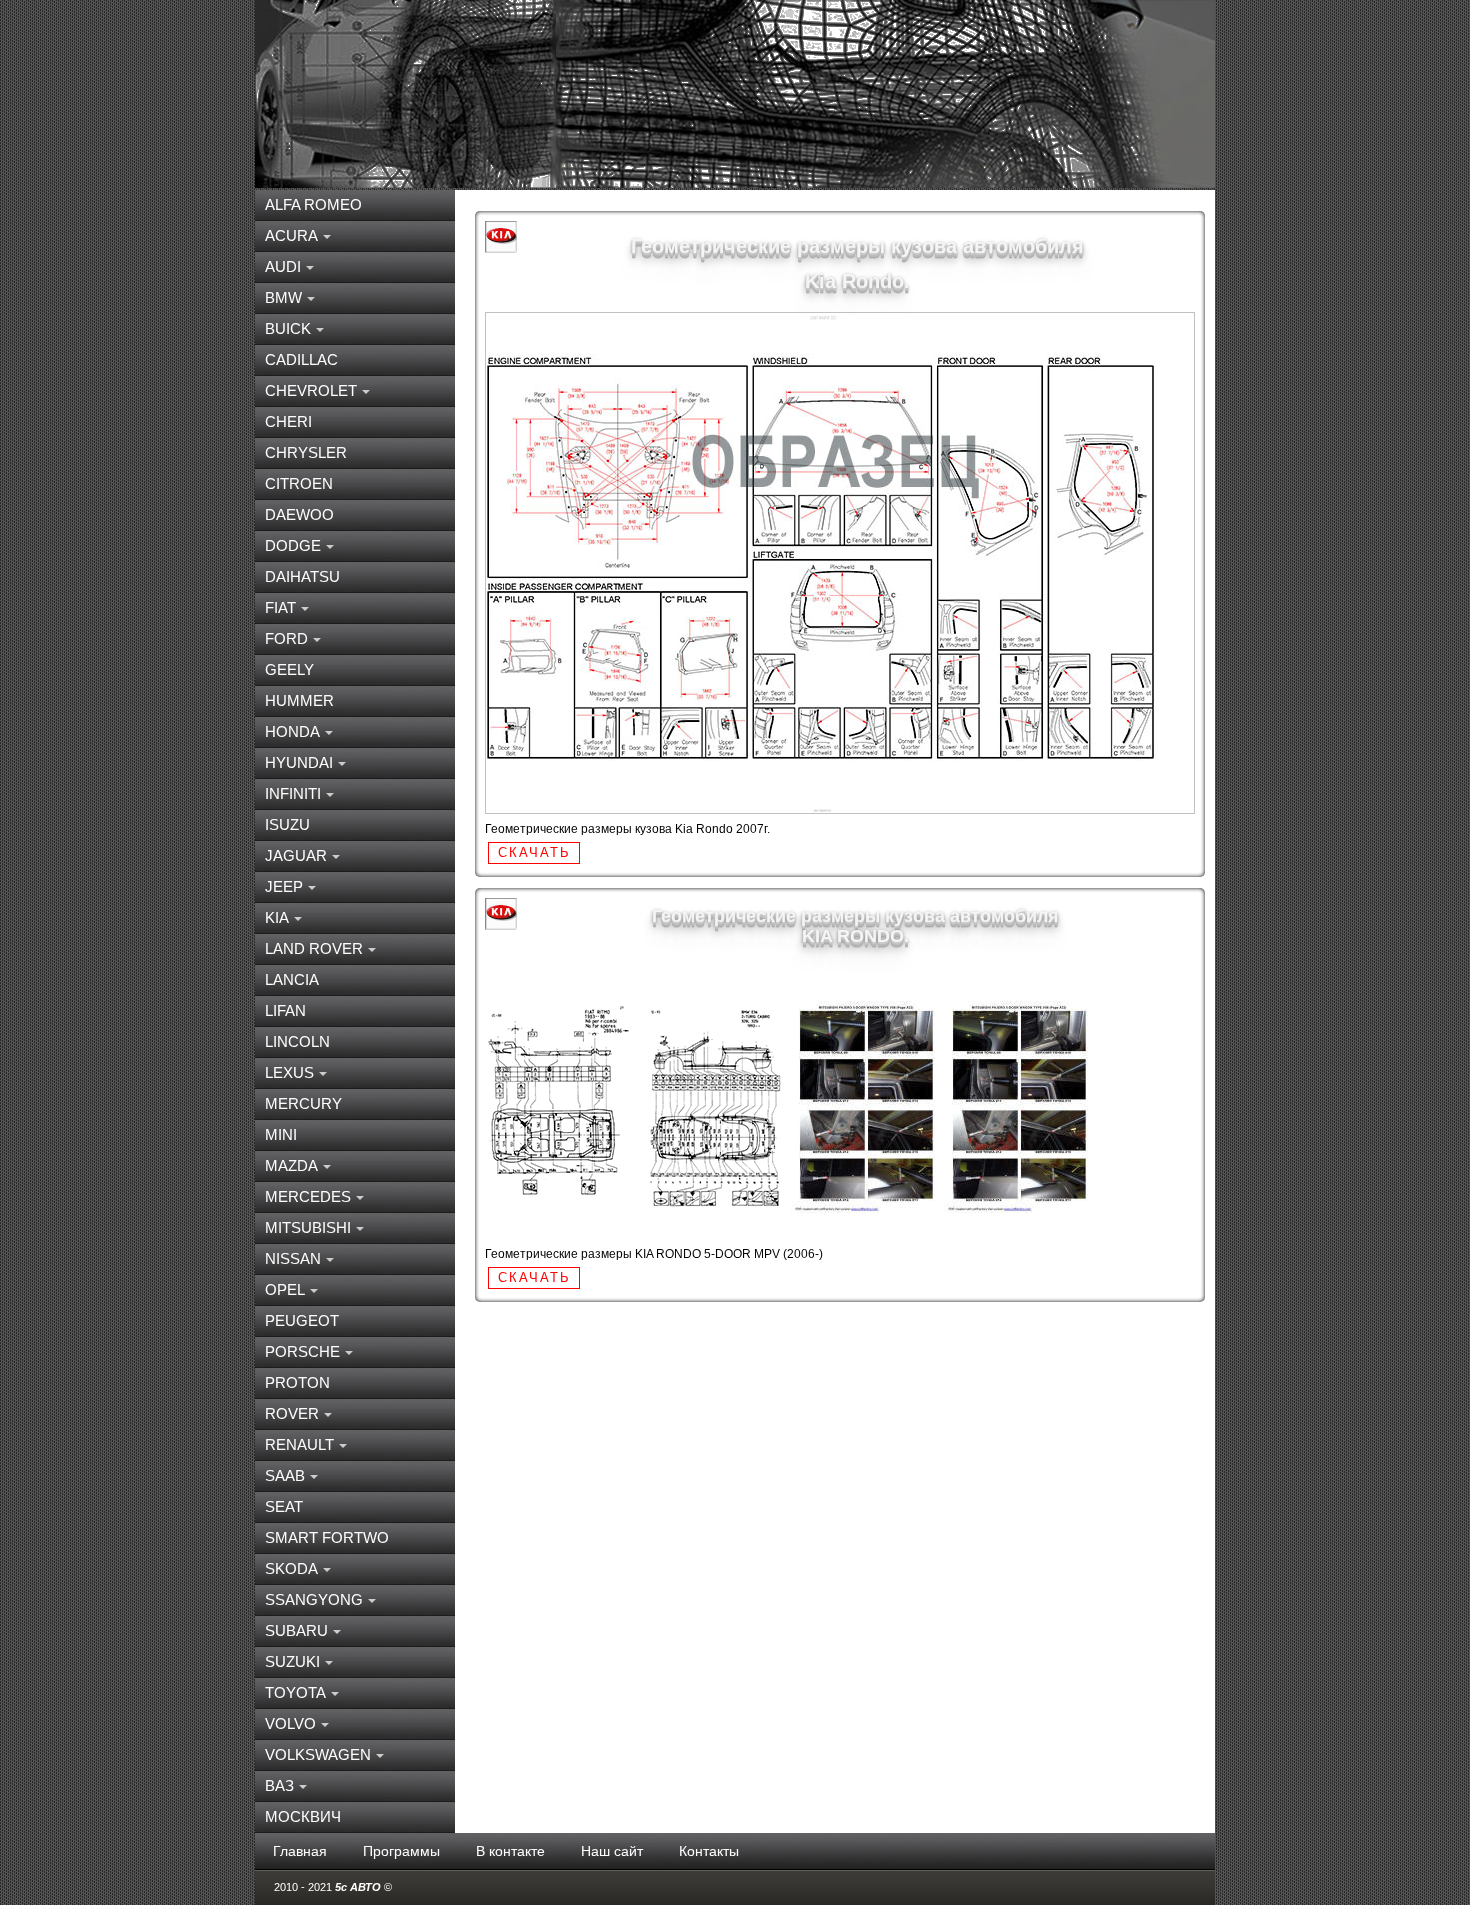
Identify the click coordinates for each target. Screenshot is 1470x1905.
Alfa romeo (313, 204)
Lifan (285, 1010)
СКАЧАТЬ (534, 852)
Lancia (292, 979)
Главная (300, 1851)
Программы (401, 1851)
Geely (289, 669)
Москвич (303, 1816)
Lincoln (297, 1041)
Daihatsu (302, 576)
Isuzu (287, 824)
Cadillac (301, 359)
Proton (297, 1382)
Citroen (299, 483)
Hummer (299, 700)
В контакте (510, 1851)
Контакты (709, 1851)
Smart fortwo (327, 1537)
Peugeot (302, 1320)
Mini (281, 1134)
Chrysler (306, 452)
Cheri (288, 421)
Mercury (303, 1103)
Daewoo (299, 514)
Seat (284, 1506)
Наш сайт (612, 1851)
